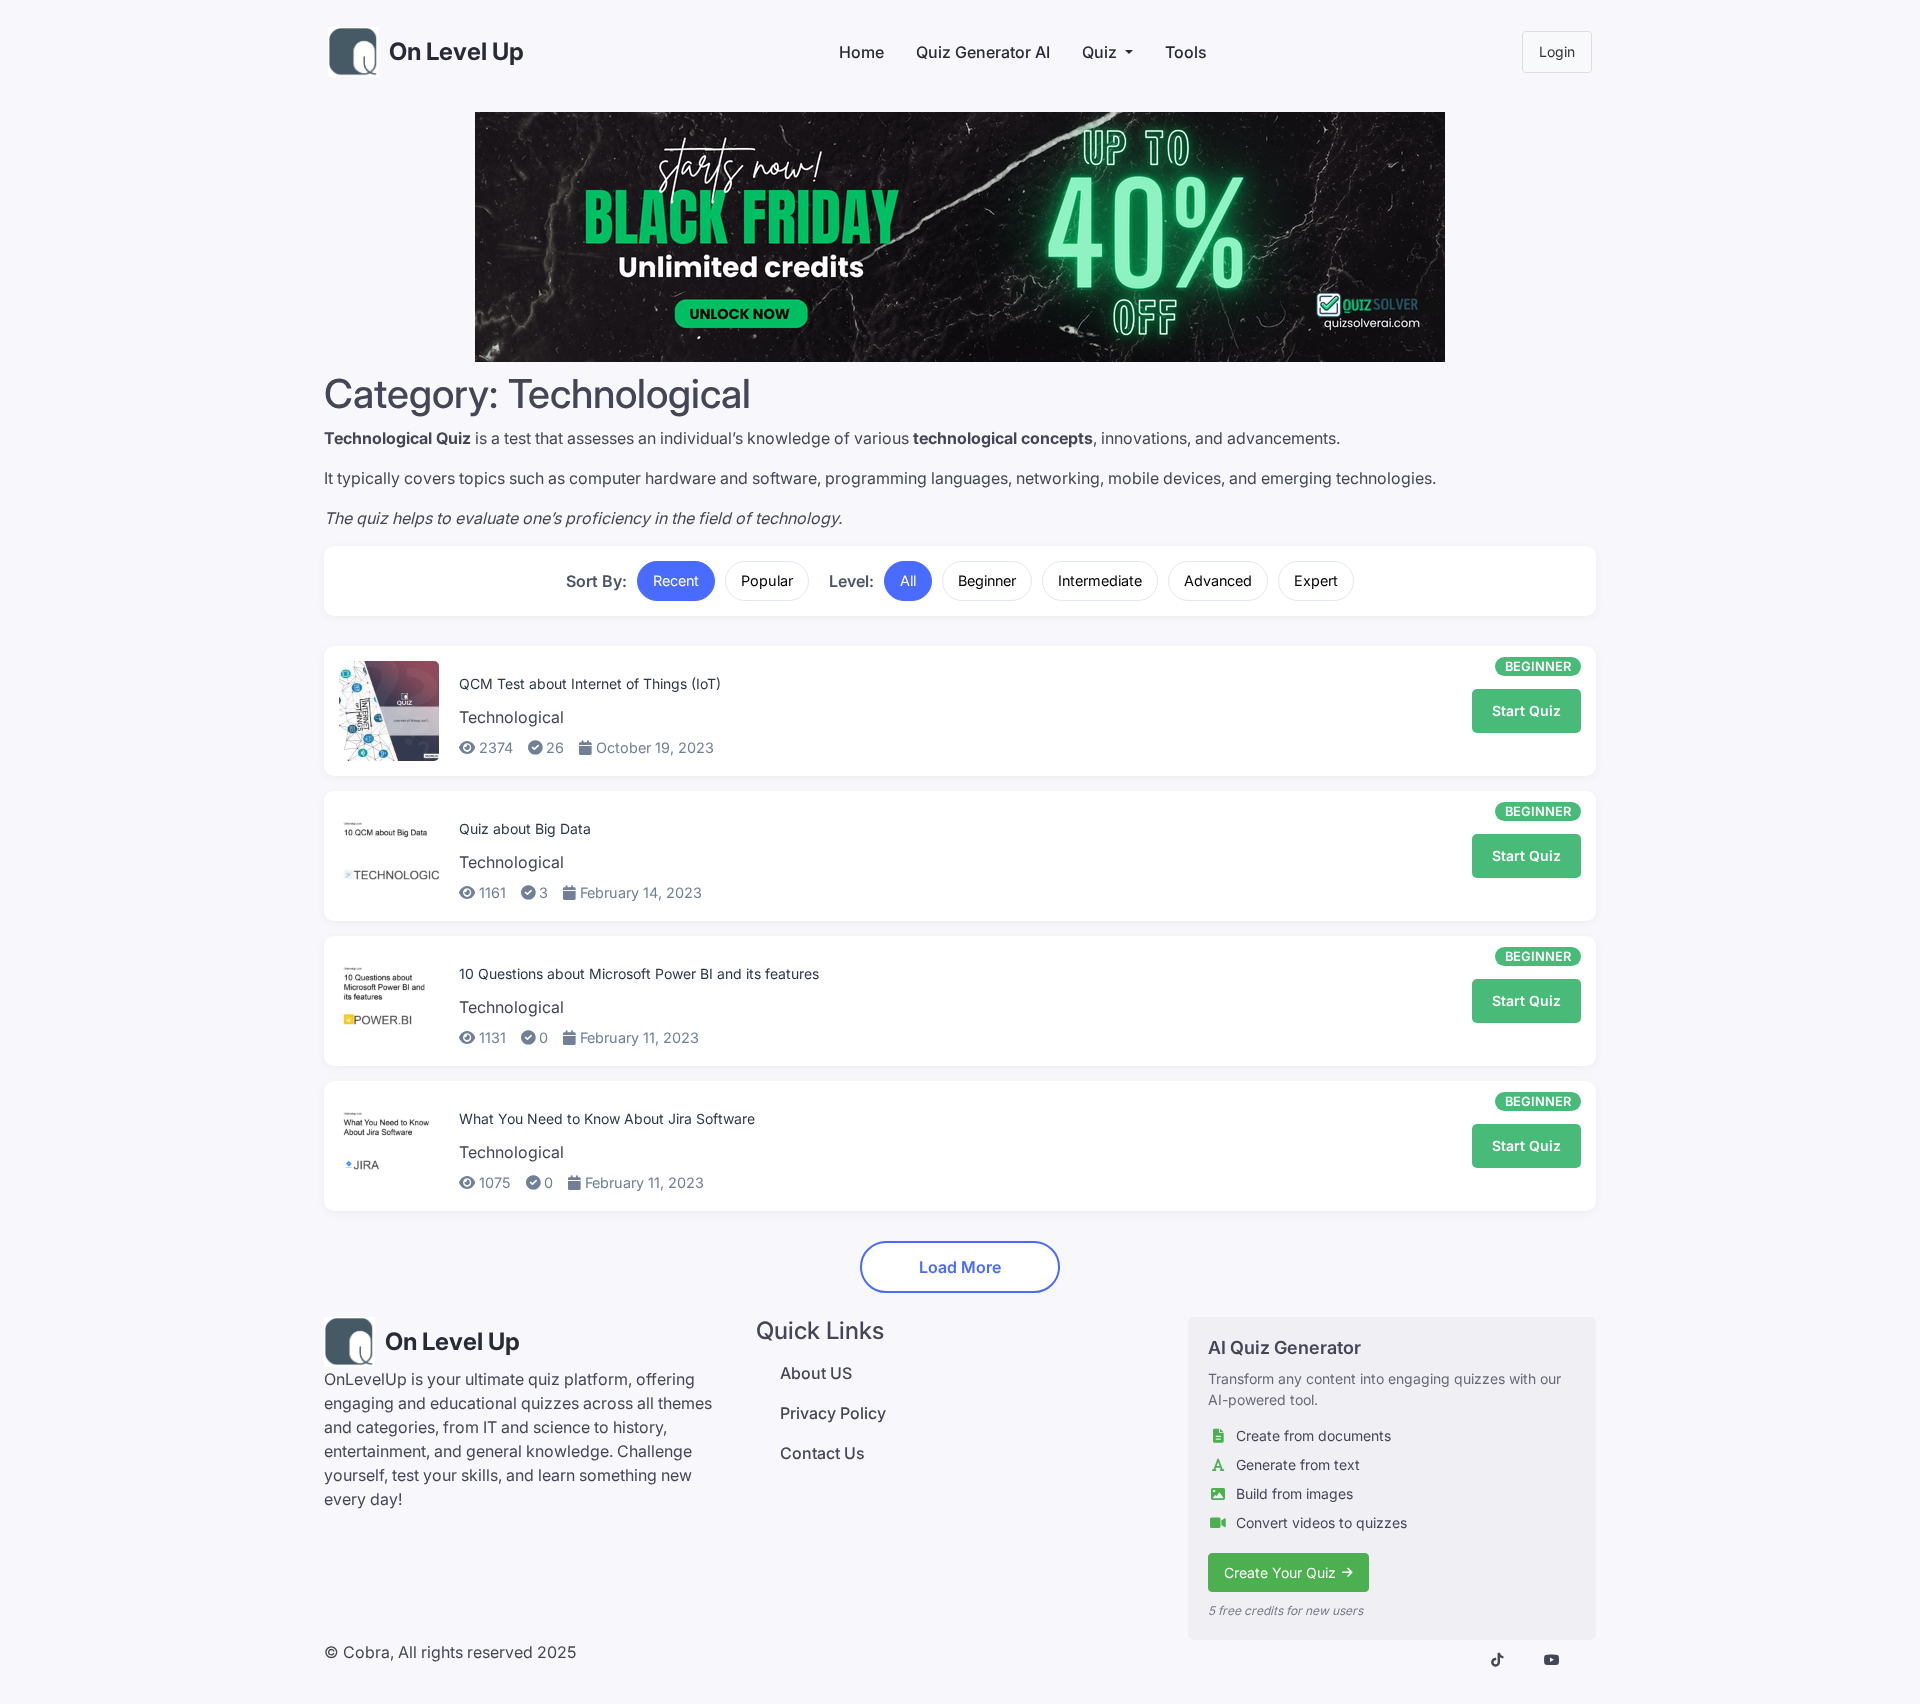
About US (816, 1373)
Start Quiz (1526, 710)
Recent (676, 580)
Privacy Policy (833, 1413)
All (908, 580)
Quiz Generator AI (983, 52)
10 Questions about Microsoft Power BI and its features (639, 973)
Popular (767, 580)
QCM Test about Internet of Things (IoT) (590, 683)
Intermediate (1100, 580)
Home (861, 52)
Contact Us (822, 1453)
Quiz (1099, 52)
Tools (1186, 52)
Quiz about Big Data (525, 828)
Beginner (987, 580)
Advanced (1218, 580)
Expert (1316, 580)
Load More (960, 1267)
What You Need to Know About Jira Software (607, 1118)
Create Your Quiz (1280, 1572)
